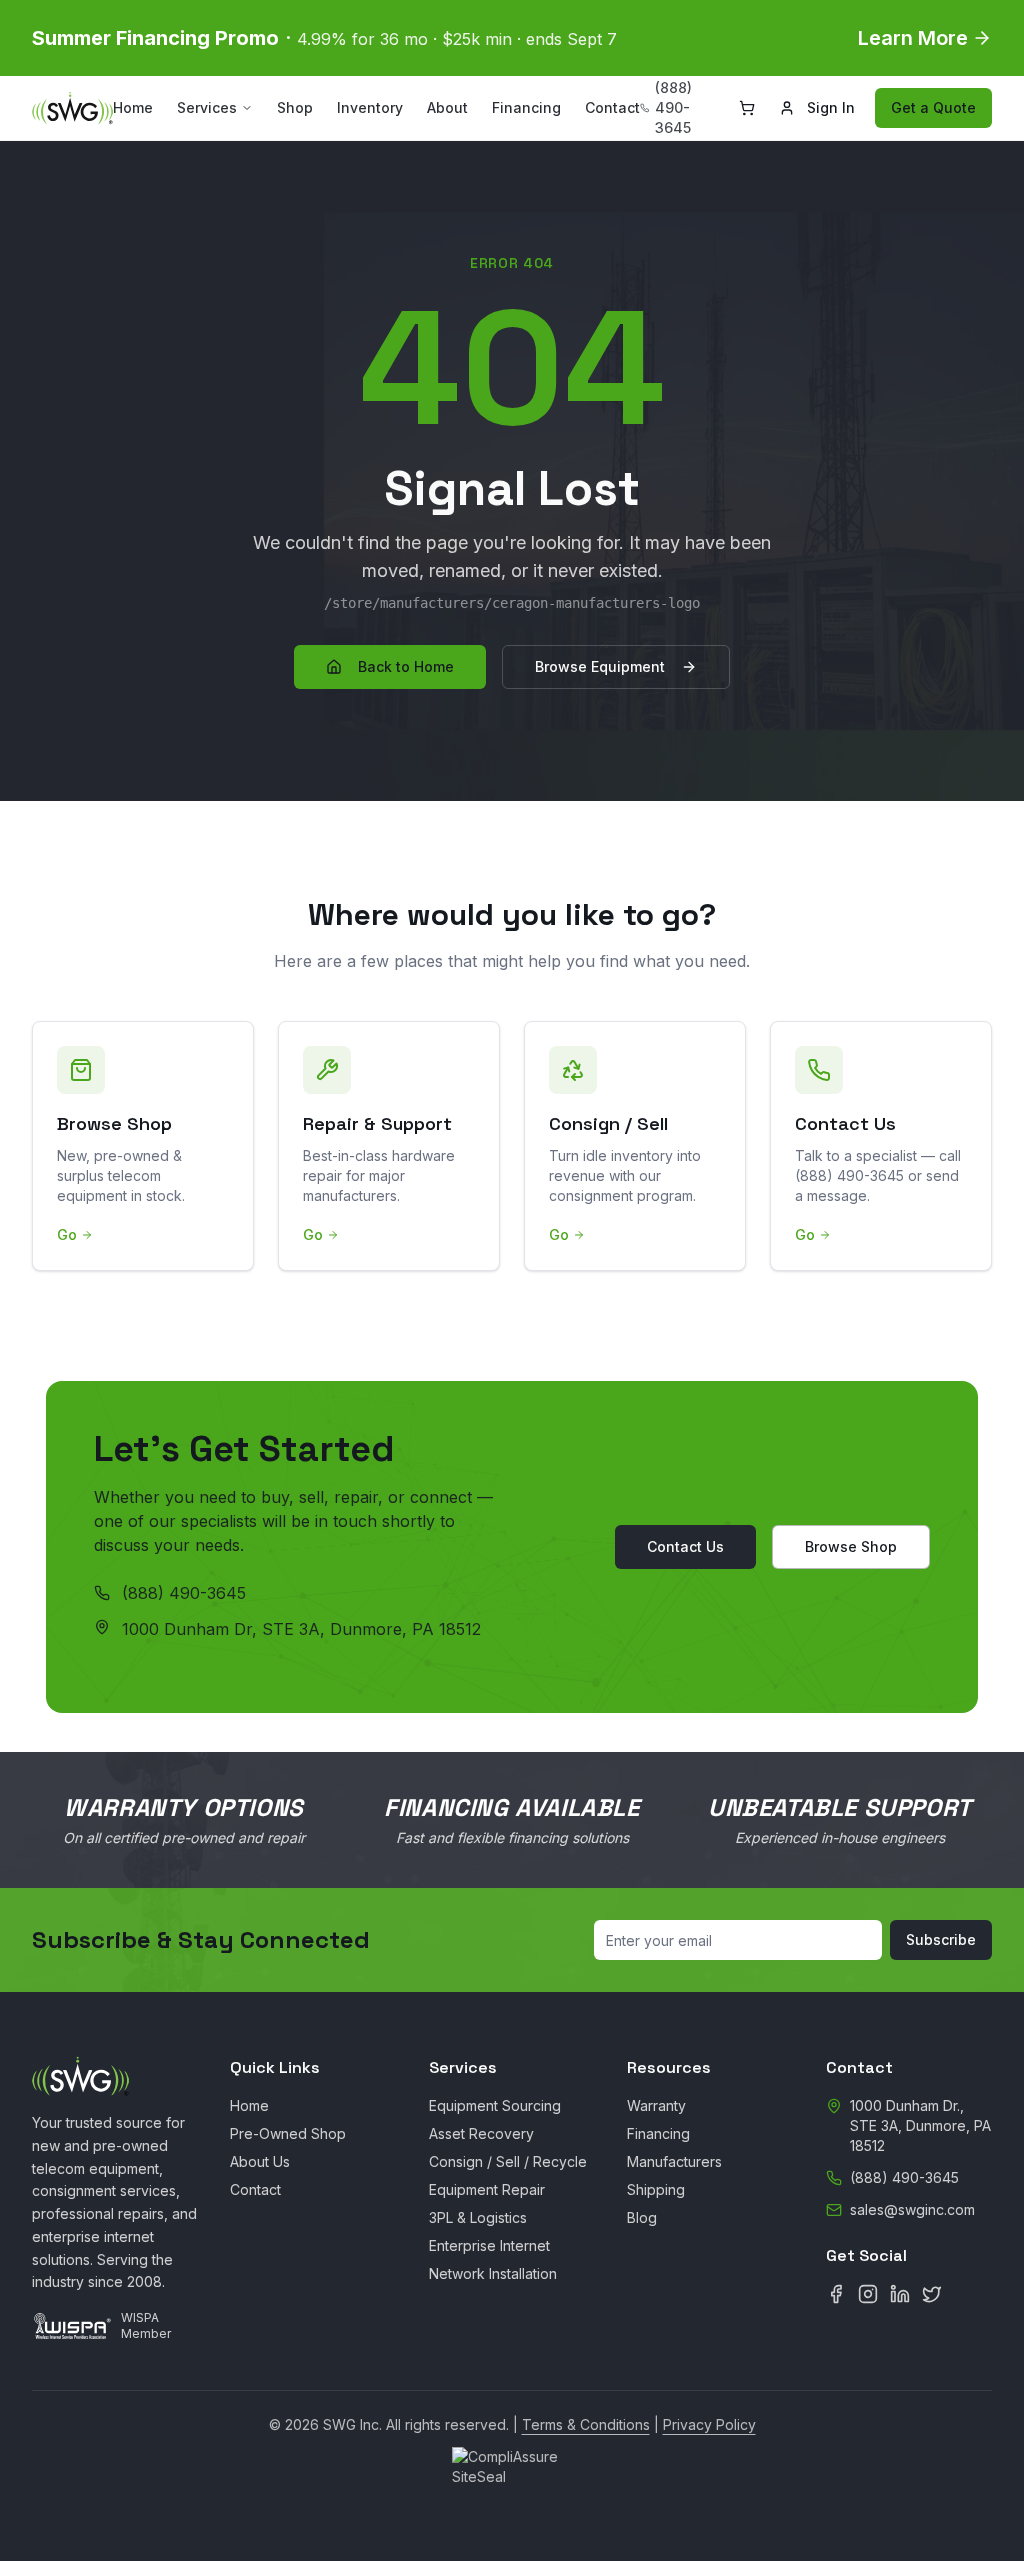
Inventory (370, 107)
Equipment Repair (487, 2189)
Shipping (656, 2189)
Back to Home (406, 666)
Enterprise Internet (489, 2245)
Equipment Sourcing (495, 2105)
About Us (260, 2161)
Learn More (913, 38)
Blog (642, 2217)
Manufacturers (674, 2161)
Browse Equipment (600, 666)
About (447, 107)
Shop (295, 107)
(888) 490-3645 (184, 1593)
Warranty (656, 2105)
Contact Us (685, 1546)
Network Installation (493, 2273)
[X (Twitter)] (932, 2294)
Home (133, 107)
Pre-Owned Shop (288, 2133)
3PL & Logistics (478, 2217)
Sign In (831, 107)
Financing (526, 107)
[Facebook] (836, 2294)
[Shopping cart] (747, 108)
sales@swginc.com (912, 2209)
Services (207, 107)
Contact (612, 107)
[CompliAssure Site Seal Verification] (512, 2472)
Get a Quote (933, 107)
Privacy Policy (709, 2424)
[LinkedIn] (900, 2294)
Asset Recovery (481, 2133)
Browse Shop (851, 1546)
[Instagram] (868, 2294)
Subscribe (941, 1939)
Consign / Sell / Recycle (508, 2161)
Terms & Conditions (586, 2424)
